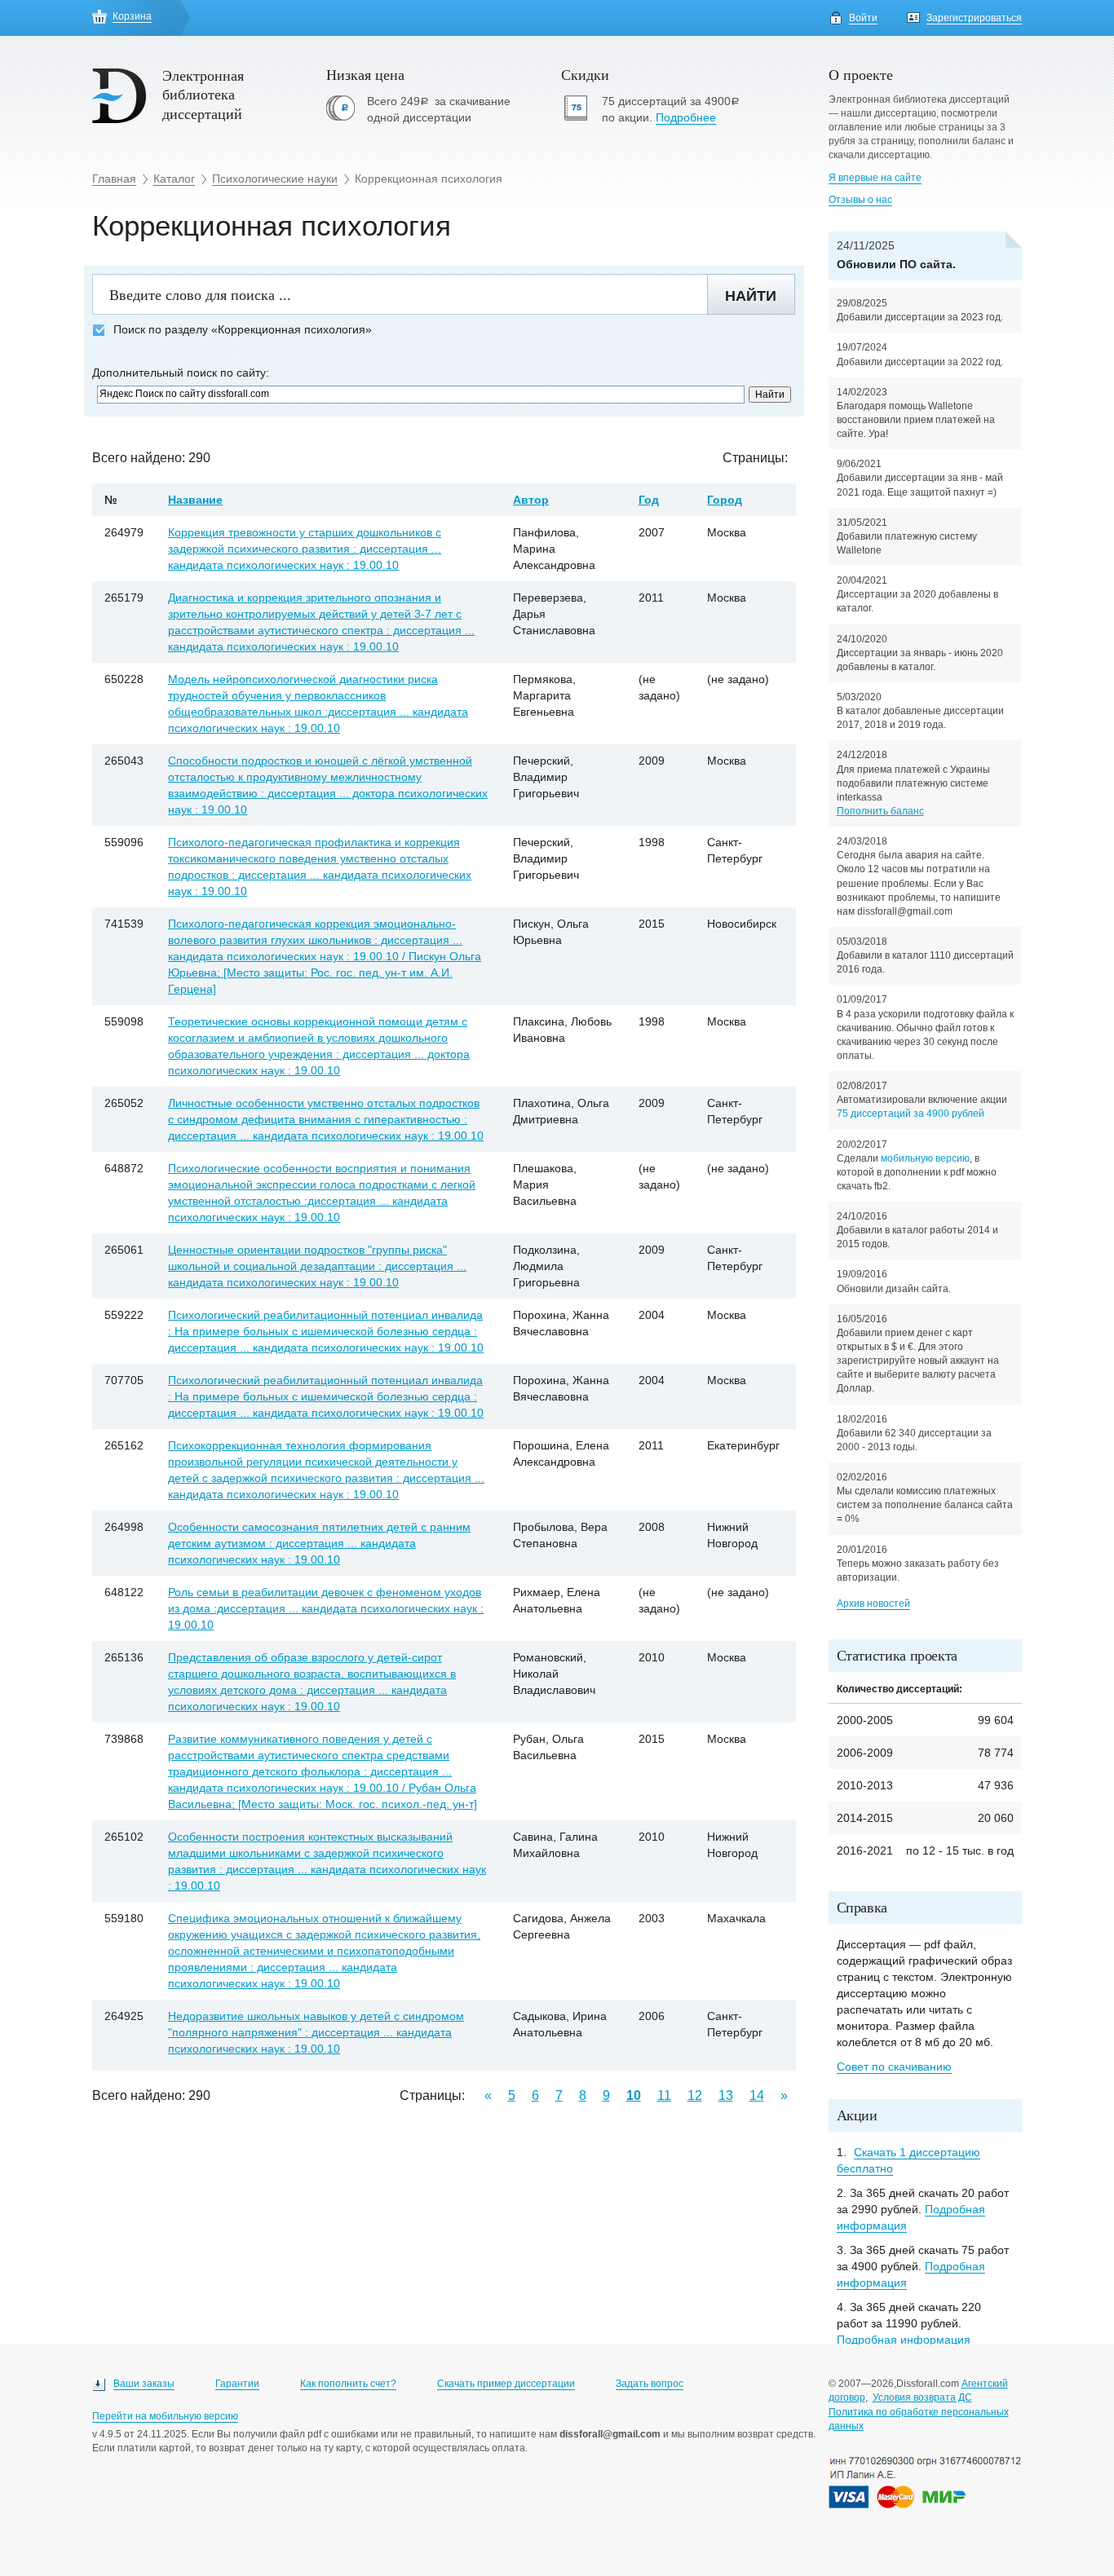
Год (649, 500)
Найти (751, 296)
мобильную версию (925, 1158)
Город (725, 500)
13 (726, 2095)
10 (634, 2095)
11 (664, 2095)
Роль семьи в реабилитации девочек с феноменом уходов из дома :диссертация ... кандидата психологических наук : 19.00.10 (326, 1608)
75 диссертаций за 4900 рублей (911, 1114)
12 (695, 2095)
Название (195, 500)
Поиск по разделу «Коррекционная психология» (243, 330)
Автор (531, 500)
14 (757, 2095)
